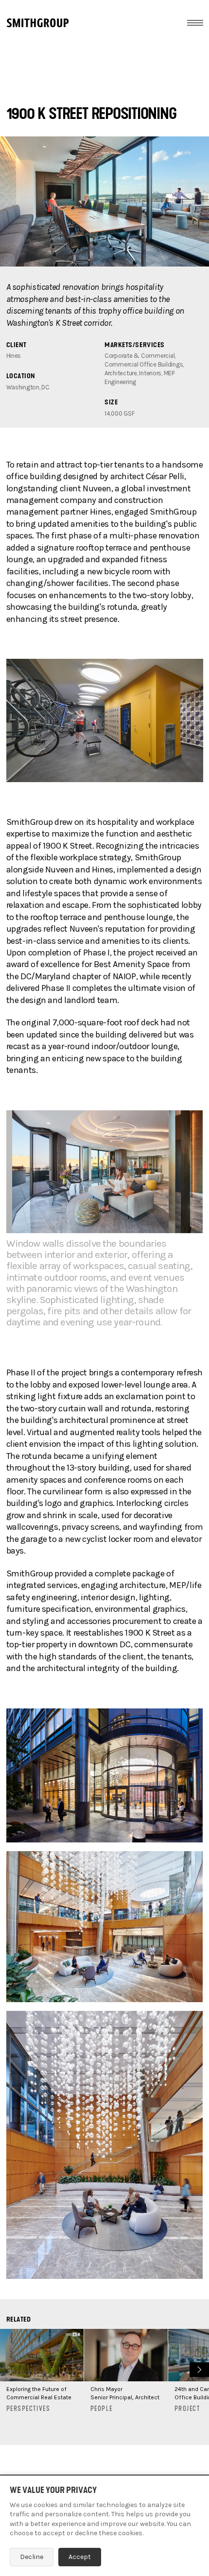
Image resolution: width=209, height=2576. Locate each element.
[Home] (38, 23)
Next (198, 2368)
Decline (32, 2557)
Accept (80, 2557)
